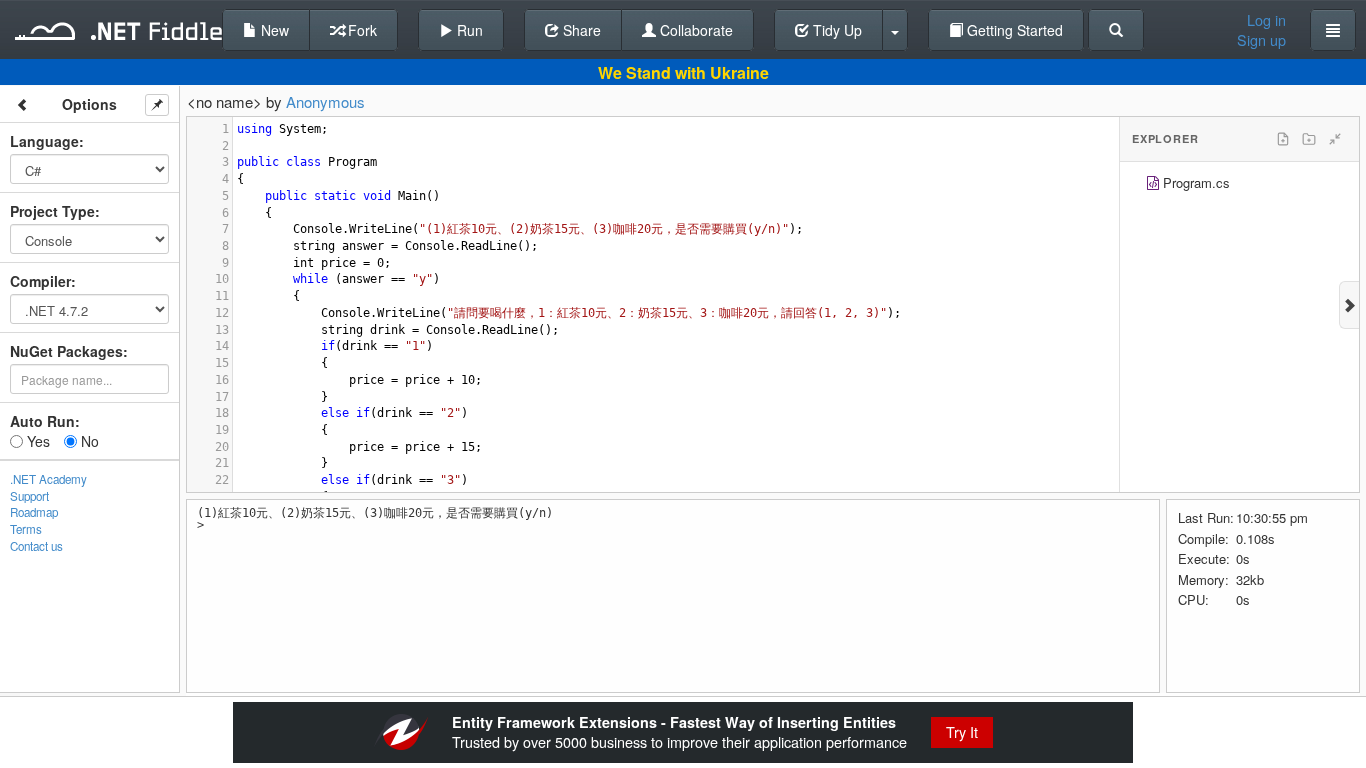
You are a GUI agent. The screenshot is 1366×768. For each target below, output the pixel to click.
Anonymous (325, 101)
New (273, 30)
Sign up (1261, 40)
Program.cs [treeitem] (1196, 182)
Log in (1266, 20)
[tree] (1239, 185)
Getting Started (1013, 30)
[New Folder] (1309, 139)
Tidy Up (835, 30)
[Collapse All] (1335, 139)
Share (580, 30)
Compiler (40, 281)
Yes (36, 441)
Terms (26, 529)
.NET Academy (48, 479)
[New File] (1283, 139)
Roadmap (34, 512)
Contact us (36, 546)
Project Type (52, 211)
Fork (360, 30)
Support (29, 496)
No (88, 441)
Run (468, 30)
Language (44, 141)
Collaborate (694, 30)
